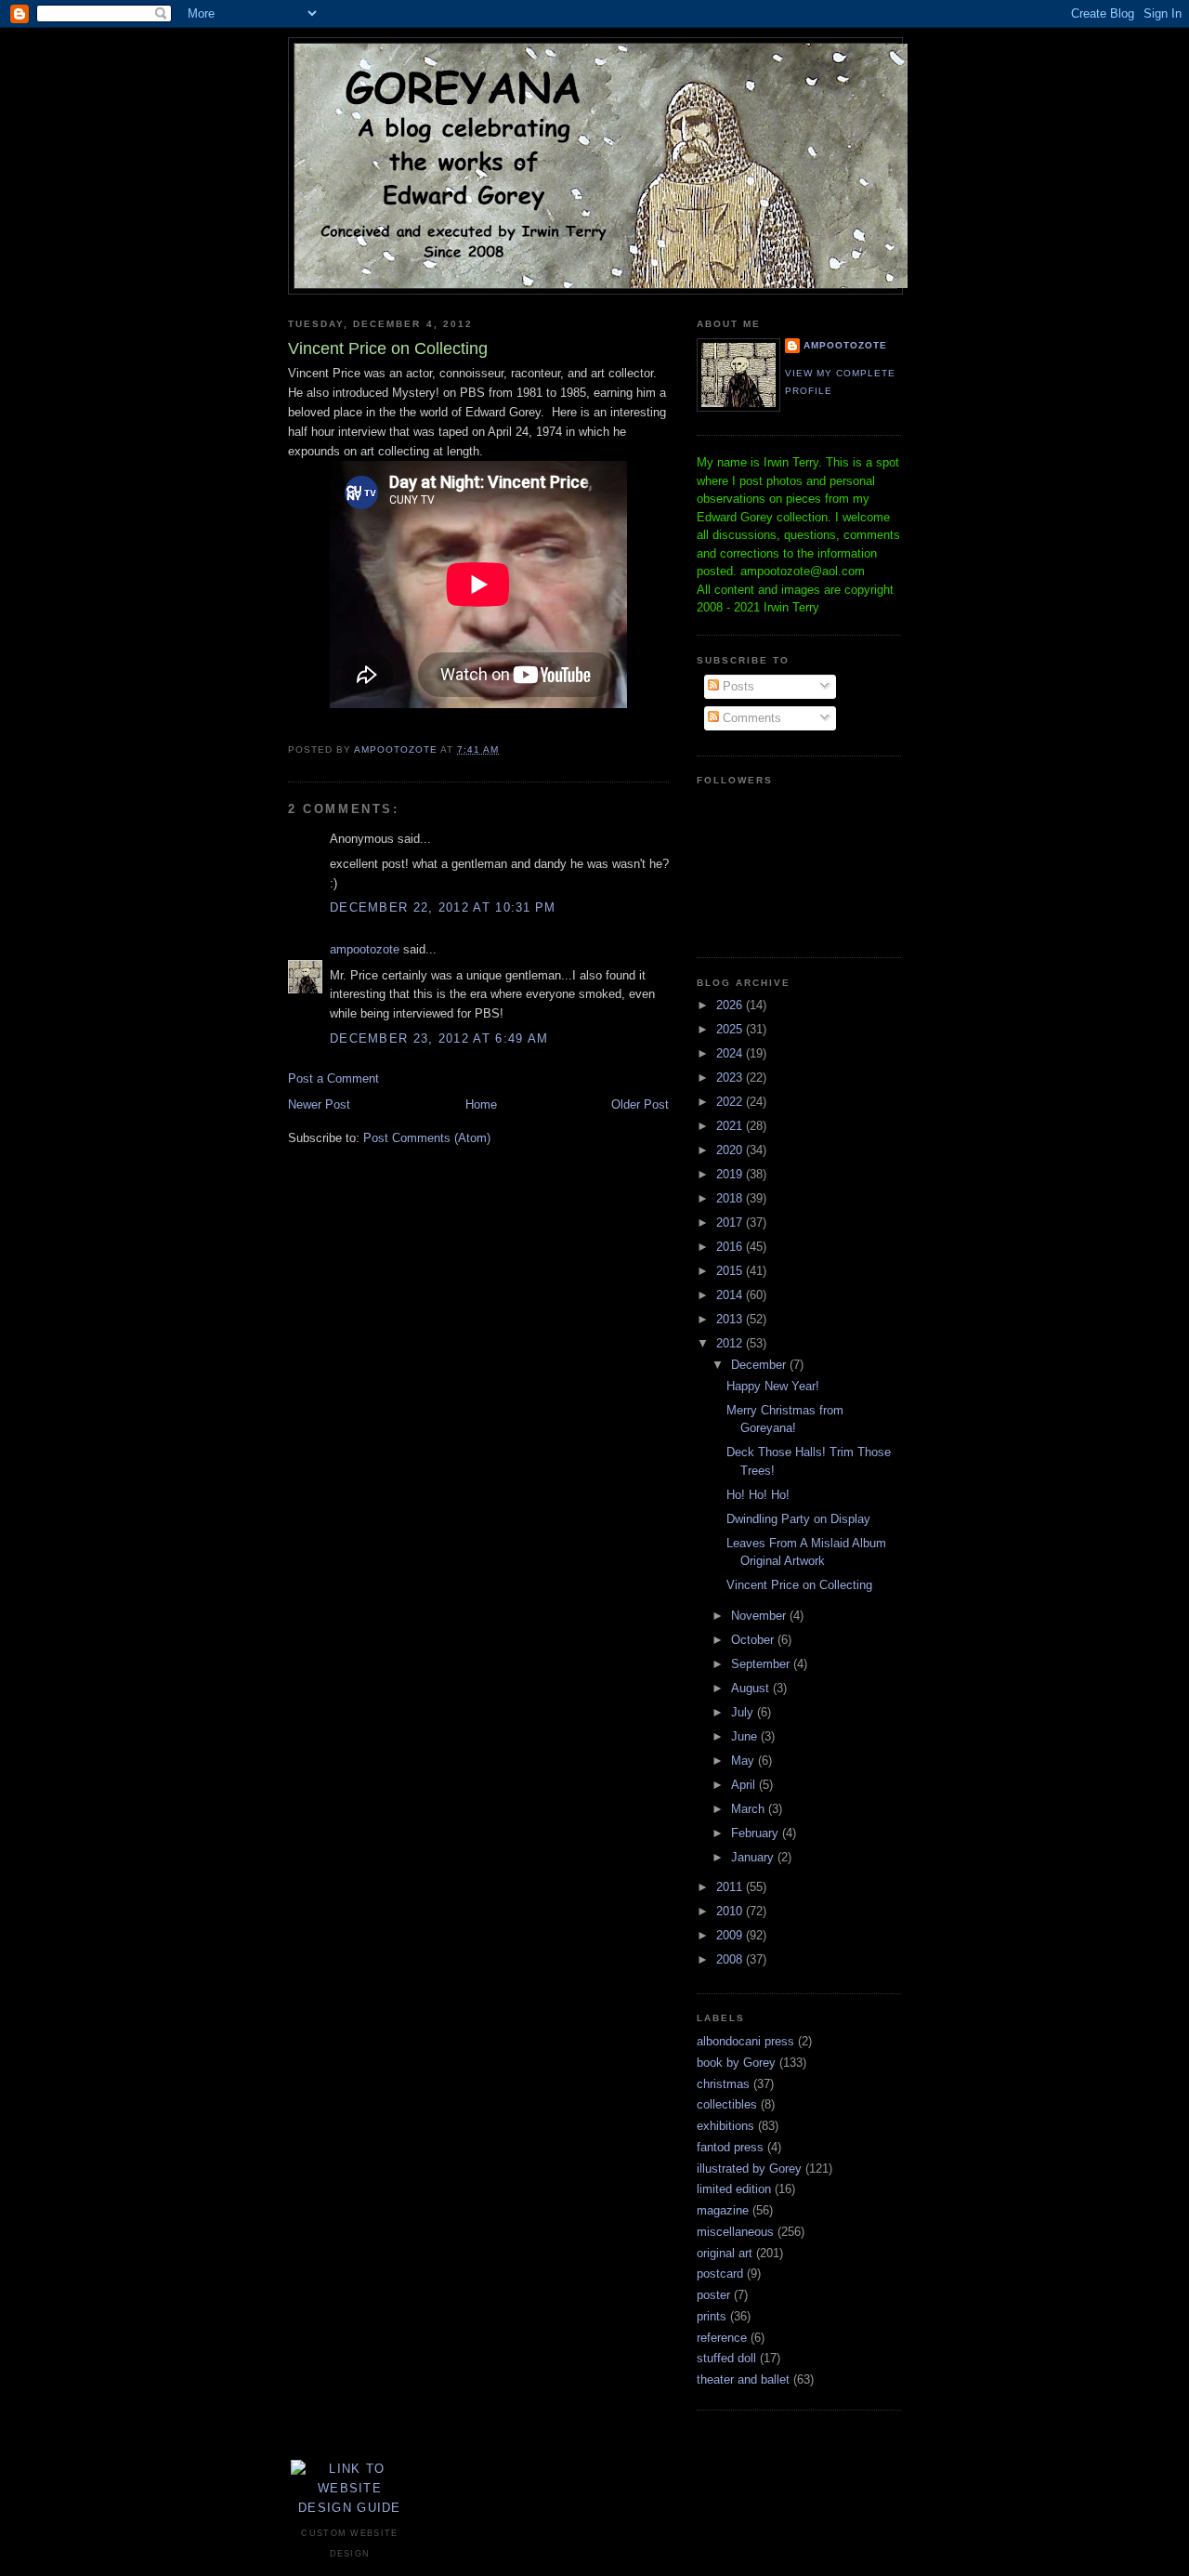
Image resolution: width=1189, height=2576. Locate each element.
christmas (723, 2084)
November (760, 1616)
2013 (731, 1319)
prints (712, 2316)
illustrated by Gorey (749, 2169)
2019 (731, 1174)
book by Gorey (736, 2063)
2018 (731, 1198)
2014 (731, 1295)
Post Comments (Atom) (427, 1138)
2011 (731, 1887)
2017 (731, 1222)
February (757, 1833)
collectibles (727, 2104)
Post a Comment (333, 1078)
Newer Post (319, 1104)
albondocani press (745, 2041)
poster (713, 2295)
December (760, 1365)
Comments (750, 718)
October (754, 1640)
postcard (720, 2274)
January (754, 1857)
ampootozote (365, 949)
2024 (731, 1053)
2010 (731, 1911)
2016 (731, 1247)
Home (481, 1104)
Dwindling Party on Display (798, 1519)
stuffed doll (726, 2358)
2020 (731, 1150)
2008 (731, 1959)
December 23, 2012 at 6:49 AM (439, 1038)
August (752, 1688)
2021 (731, 1126)
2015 (731, 1271)
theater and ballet (743, 2379)
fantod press (730, 2147)
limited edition (734, 2189)
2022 (731, 1102)
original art (725, 2253)
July (744, 1712)
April (745, 1785)
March (750, 1809)
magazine (723, 2210)
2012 (731, 1343)
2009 (731, 1935)
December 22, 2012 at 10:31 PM (443, 907)
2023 (731, 1078)
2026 (731, 1005)
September (762, 1664)
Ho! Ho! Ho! (758, 1495)
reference (722, 2338)
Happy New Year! (773, 1386)
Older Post (640, 1104)
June (746, 1736)
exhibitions (725, 2126)
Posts (737, 686)
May (745, 1761)
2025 (731, 1029)
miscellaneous (735, 2232)
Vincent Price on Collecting (799, 1585)
